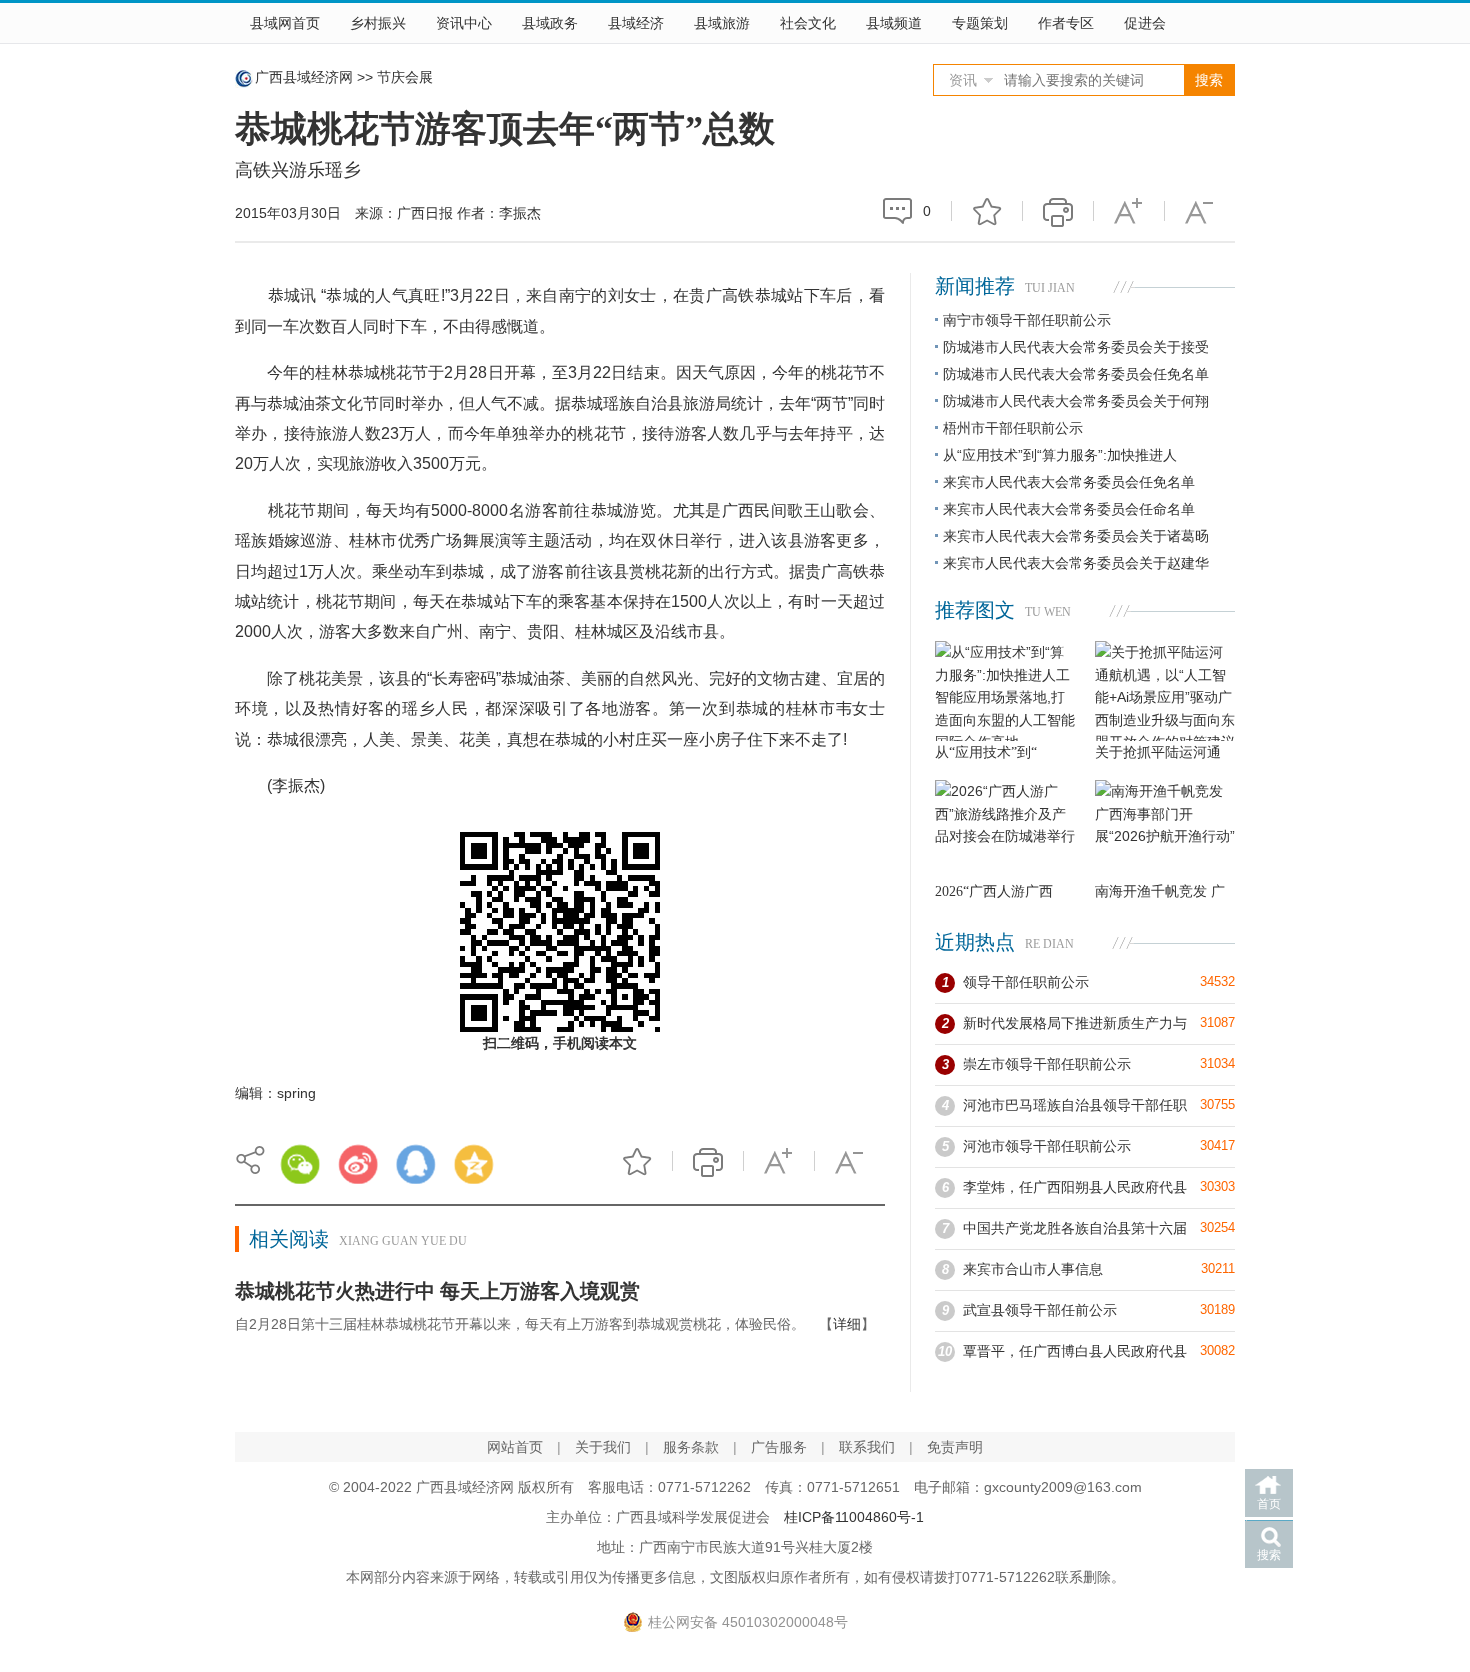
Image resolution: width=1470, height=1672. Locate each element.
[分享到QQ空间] (474, 1164)
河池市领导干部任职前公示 (1047, 1146)
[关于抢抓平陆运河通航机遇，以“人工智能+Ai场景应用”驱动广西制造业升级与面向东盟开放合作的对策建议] (1165, 691)
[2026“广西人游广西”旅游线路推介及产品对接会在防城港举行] (1005, 830)
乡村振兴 (378, 23)
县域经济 (636, 23)
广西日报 (425, 213)
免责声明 (955, 1447)
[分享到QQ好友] (416, 1164)
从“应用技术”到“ (986, 752)
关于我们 (603, 1447)
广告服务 (779, 1447)
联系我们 (867, 1447)
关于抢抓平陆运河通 (1158, 752)
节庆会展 (405, 77)
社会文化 (808, 23)
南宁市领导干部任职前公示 (1027, 320)
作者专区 (1066, 23)
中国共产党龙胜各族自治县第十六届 (1075, 1228)
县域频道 (894, 23)
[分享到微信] (300, 1164)
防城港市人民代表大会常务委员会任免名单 (1076, 374)
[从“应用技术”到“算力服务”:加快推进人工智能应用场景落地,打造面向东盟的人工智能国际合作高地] (1005, 691)
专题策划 (980, 23)
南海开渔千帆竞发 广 (1160, 891)
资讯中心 (464, 23)
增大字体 (1129, 211)
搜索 (1269, 1555)
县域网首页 (285, 23)
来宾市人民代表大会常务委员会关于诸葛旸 (1076, 536)
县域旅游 (722, 23)
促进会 (1145, 23)
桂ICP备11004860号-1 (854, 1517)
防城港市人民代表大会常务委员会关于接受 (1076, 347)
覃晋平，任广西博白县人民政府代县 (1075, 1351)
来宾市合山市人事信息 (1033, 1269)
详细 (847, 1324)
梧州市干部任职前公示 (1013, 428)
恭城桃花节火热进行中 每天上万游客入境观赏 (437, 1291)
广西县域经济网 (304, 77)
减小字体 (1200, 211)
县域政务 (550, 23)
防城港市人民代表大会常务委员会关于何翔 (1076, 401)
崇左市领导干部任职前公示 (1047, 1064)
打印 (1058, 211)
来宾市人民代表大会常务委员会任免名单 (1069, 482)
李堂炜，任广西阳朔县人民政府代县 (1075, 1187)
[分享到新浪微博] (358, 1164)
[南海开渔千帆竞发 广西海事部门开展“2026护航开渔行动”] (1165, 830)
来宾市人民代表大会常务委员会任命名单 (1069, 509)
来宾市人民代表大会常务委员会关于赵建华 (1076, 563)
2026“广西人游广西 (994, 891)
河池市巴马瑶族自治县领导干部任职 (1075, 1105)
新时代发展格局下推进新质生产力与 (1075, 1023)
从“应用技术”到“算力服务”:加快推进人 (1060, 455)
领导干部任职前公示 (1026, 982)
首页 (1269, 1504)
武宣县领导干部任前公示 (1040, 1310)
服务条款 (691, 1447)
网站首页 (515, 1447)
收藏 (987, 211)
